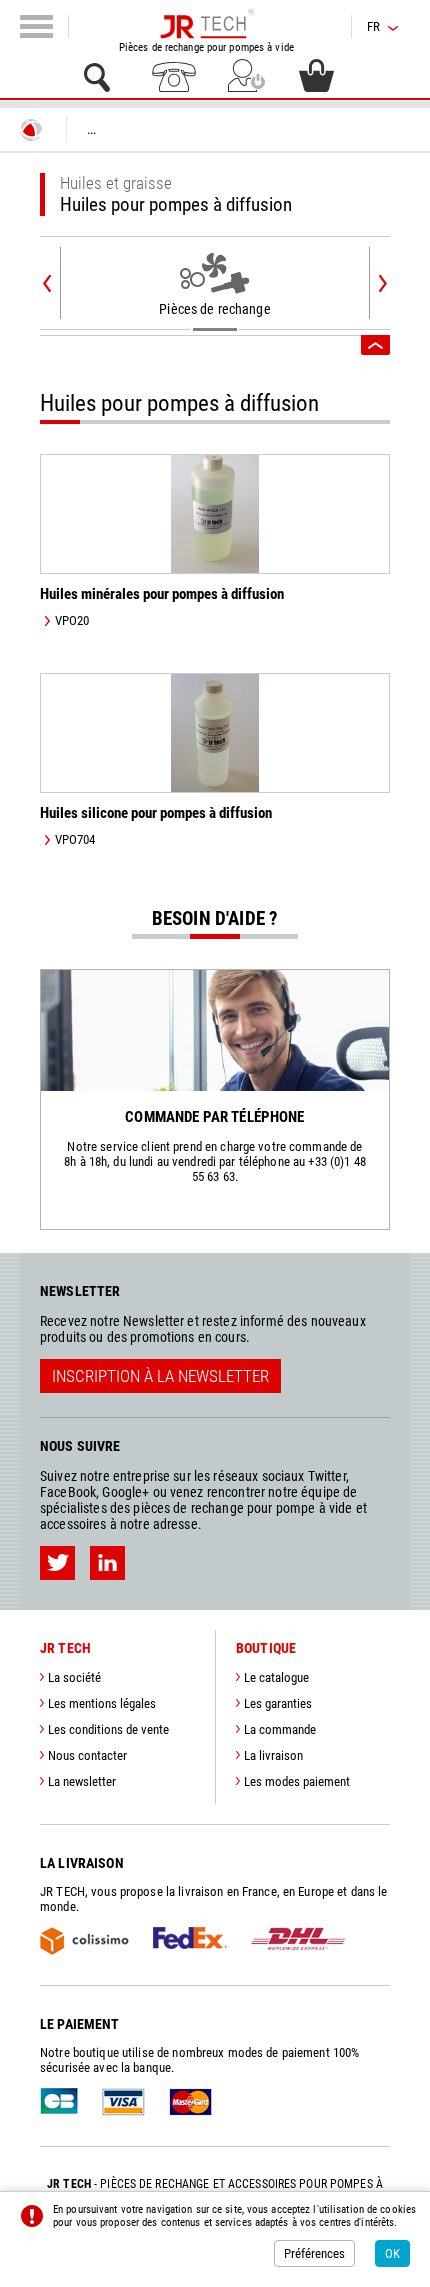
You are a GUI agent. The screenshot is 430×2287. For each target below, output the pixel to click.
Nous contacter (87, 1755)
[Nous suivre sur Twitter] (57, 1563)
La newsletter (82, 1781)
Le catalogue (276, 1677)
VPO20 (72, 620)
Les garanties (278, 1703)
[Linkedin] (107, 1563)
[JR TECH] (31, 130)
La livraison (273, 1755)
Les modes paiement (297, 1781)
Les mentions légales (102, 1703)
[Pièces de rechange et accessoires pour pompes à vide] (206, 24)
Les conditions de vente (108, 1729)
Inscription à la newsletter (160, 1376)
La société (74, 1677)
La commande (280, 1729)
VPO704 (75, 839)
